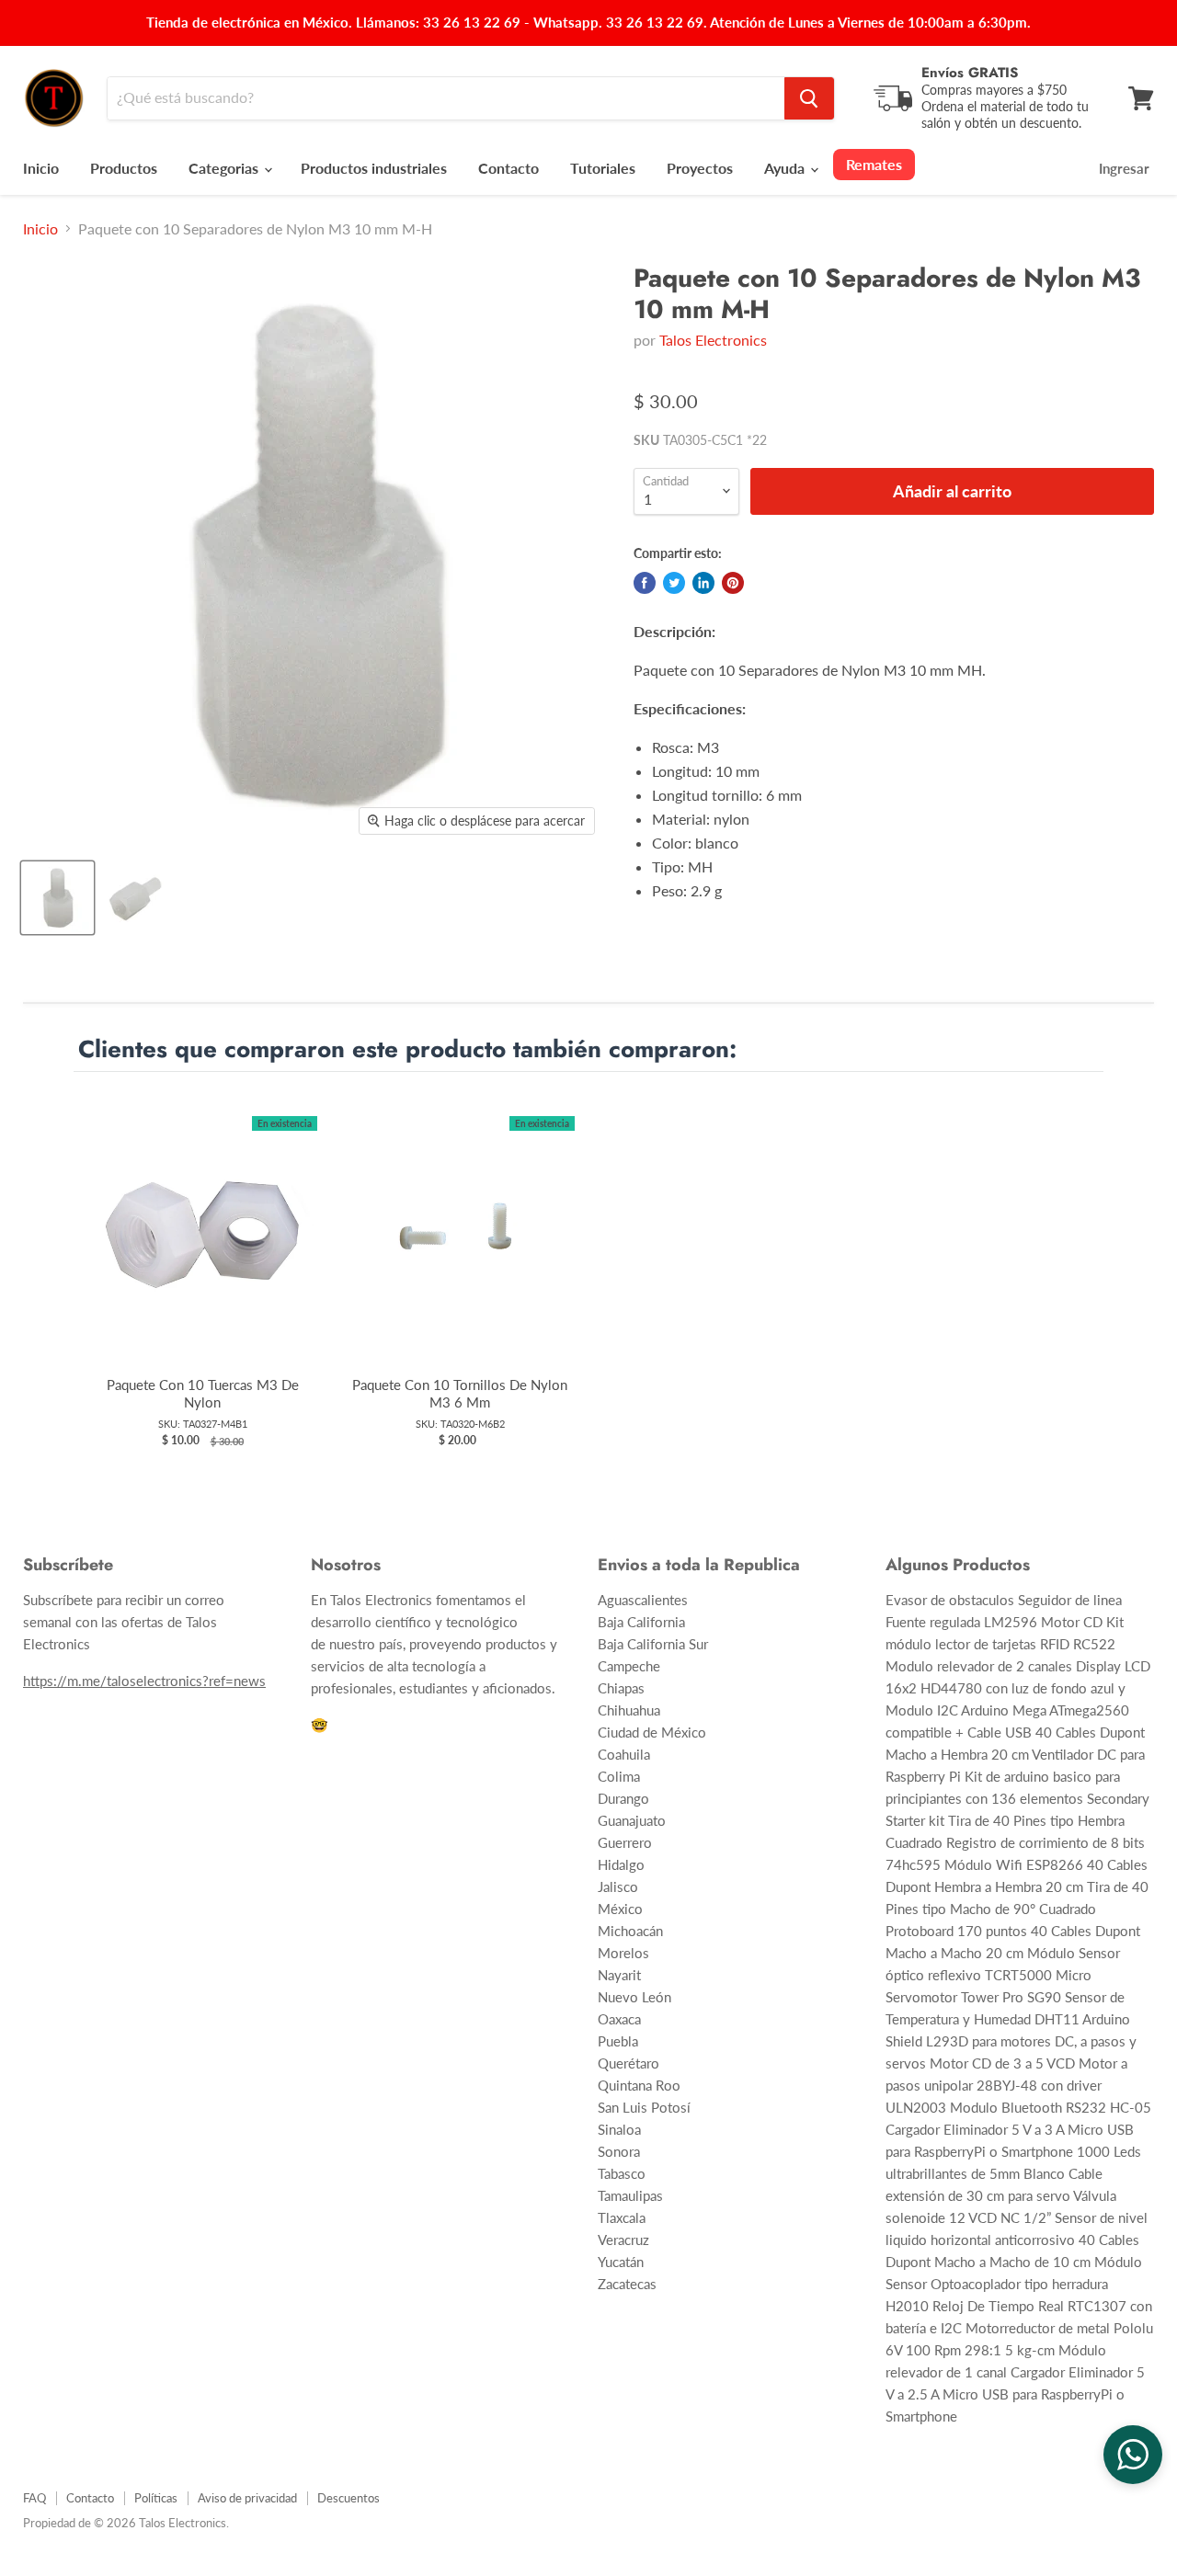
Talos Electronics (713, 340)
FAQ (34, 2498)
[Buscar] (809, 98)
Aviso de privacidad (247, 2498)
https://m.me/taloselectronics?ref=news (144, 1681)
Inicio (41, 168)
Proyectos (700, 168)
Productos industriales (374, 168)
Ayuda (786, 168)
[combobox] (446, 98)
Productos (124, 168)
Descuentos (349, 2498)
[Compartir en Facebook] (645, 583)
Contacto (509, 168)
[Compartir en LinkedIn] (703, 583)
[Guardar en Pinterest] (733, 583)
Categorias (225, 168)
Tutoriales (603, 168)
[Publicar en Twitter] (674, 583)
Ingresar (1124, 168)
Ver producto (203, 1253)
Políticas (156, 2498)
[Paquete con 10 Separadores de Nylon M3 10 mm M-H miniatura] (57, 898)
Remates (874, 164)
